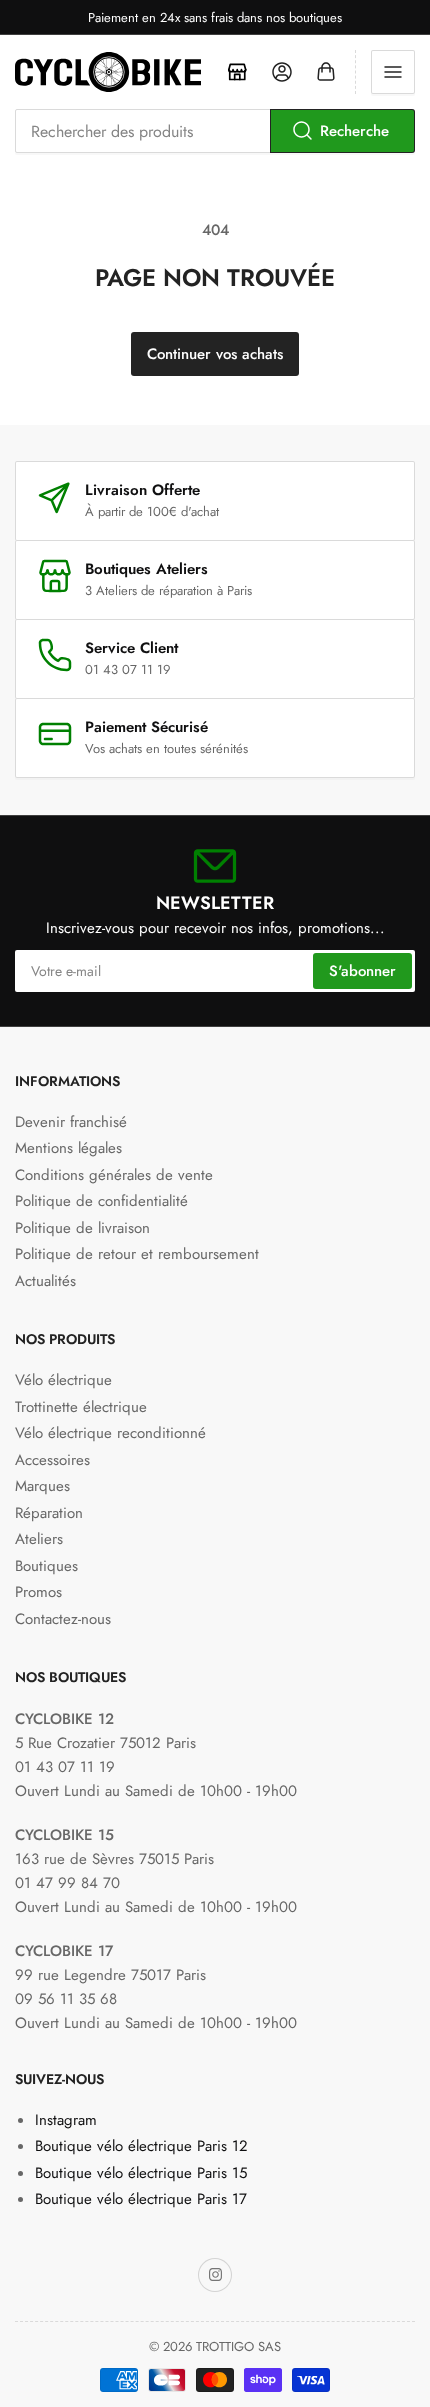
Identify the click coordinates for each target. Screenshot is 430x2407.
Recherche (354, 131)
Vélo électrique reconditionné (110, 1433)
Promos (38, 1592)
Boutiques (46, 1566)
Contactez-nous (63, 1619)
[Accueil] (238, 72)
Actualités (45, 1281)
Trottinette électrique (81, 1407)
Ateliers (39, 1539)
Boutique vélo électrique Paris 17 (141, 2199)
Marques (42, 1486)
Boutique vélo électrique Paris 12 (141, 2146)
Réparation (49, 1513)
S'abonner (362, 971)
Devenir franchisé (71, 1122)
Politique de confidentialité (101, 1201)
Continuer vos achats (215, 354)
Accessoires (52, 1460)
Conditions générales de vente (114, 1175)
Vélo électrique (63, 1380)
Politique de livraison (82, 1228)
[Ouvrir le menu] (393, 72)
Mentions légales (68, 1148)
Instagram (66, 2120)
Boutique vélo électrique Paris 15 (141, 2173)
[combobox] (215, 131)
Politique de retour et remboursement (137, 1254)
